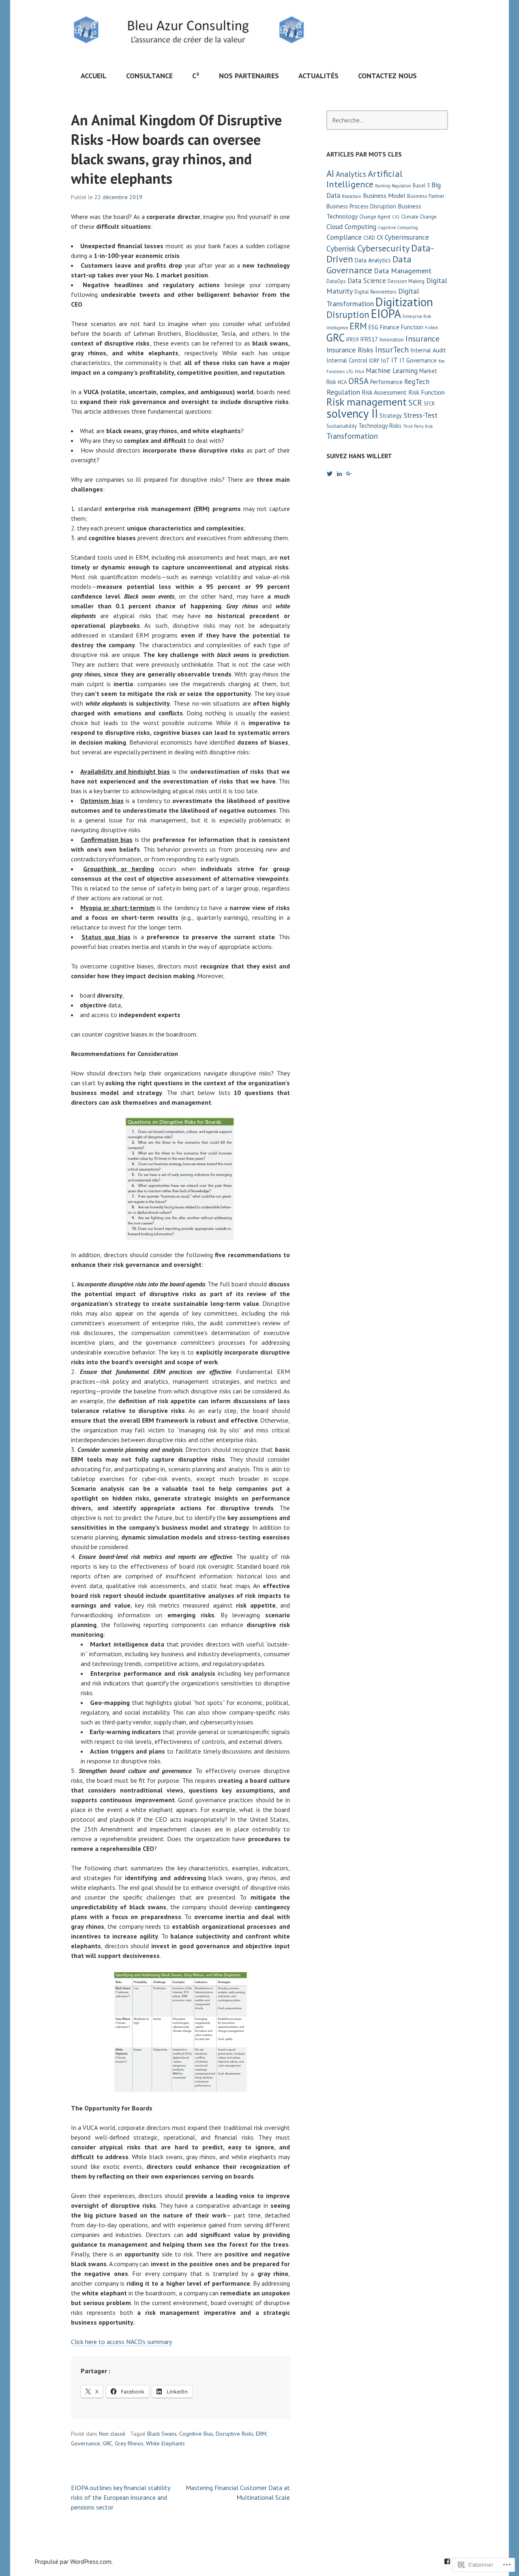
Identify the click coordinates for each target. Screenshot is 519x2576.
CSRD (369, 238)
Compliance (344, 237)
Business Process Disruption (361, 206)
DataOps (336, 281)
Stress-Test (420, 415)
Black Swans (162, 2434)
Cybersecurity (383, 248)
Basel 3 (421, 186)
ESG (373, 327)
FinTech (432, 328)
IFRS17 (369, 339)
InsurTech (392, 349)
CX (380, 237)
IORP (374, 361)
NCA (342, 382)
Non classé (112, 2434)
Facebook (447, 2561)
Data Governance (369, 264)
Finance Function (402, 327)
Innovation (392, 340)
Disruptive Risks (235, 2434)
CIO (396, 217)
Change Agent (375, 217)
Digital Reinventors (375, 292)
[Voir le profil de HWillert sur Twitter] (330, 474)
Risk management (367, 402)
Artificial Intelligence (365, 179)
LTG (350, 371)
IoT (385, 360)
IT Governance (418, 360)
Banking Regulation (393, 186)
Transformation (352, 436)
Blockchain (352, 196)
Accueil (94, 76)
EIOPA (386, 313)
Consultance (149, 76)
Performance (386, 382)
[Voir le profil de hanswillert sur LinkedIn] (339, 474)
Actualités (318, 76)
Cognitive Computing (398, 228)
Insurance (422, 338)
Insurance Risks (350, 350)
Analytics (351, 174)
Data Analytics (373, 260)
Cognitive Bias (196, 2434)
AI (330, 173)
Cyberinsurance (407, 237)
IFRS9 (352, 340)
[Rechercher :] (387, 120)
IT (395, 360)
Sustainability (342, 426)
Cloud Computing (351, 227)
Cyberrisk (341, 249)
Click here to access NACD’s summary (121, 2342)
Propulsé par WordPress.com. (74, 2561)
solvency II (352, 413)
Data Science (367, 281)
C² (196, 76)
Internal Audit (428, 350)
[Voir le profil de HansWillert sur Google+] (349, 474)
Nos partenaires (249, 76)
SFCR (429, 404)
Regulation (343, 392)
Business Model (384, 195)
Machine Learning (392, 371)
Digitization (404, 302)
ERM (261, 2434)
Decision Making (406, 281)
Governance (86, 2443)
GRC (107, 2443)
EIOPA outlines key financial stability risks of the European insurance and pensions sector (120, 2497)
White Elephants (165, 2443)
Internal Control (347, 360)
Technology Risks (380, 426)
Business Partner (426, 196)
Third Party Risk (418, 426)
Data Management (403, 271)
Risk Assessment (384, 392)
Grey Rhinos (129, 2443)
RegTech (417, 382)
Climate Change (419, 217)
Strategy (391, 415)
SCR (415, 402)
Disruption (348, 314)
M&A (359, 371)
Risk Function (427, 392)
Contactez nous (387, 76)
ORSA (358, 381)
